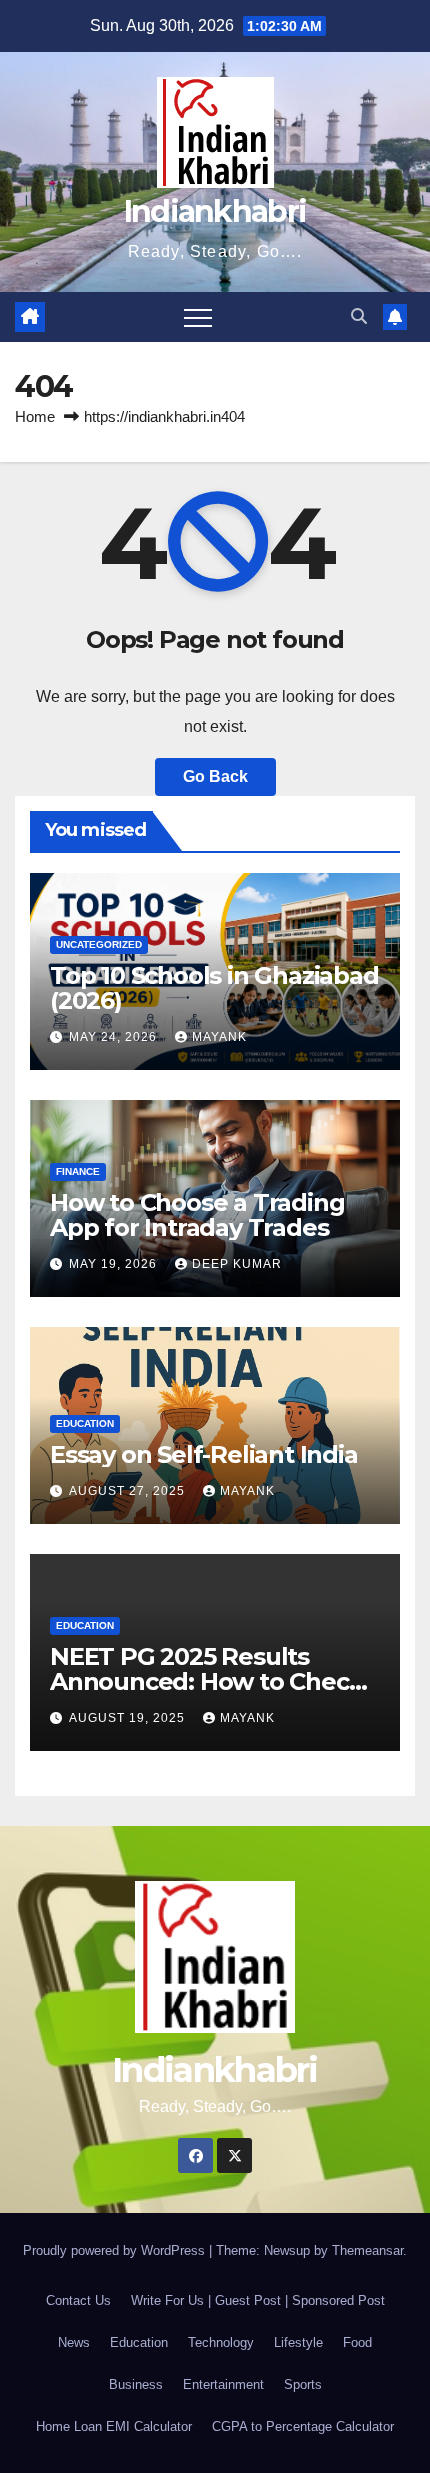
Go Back (215, 776)
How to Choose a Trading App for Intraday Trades (197, 1215)
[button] (359, 316)
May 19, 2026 (115, 1264)
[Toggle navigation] (198, 317)
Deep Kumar (237, 1264)
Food (357, 2342)
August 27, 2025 (129, 1491)
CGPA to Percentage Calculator (303, 2426)
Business (136, 2384)
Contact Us (78, 2300)
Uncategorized (99, 944)
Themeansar (367, 2250)
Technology (221, 2342)
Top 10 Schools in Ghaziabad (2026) (214, 988)
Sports (303, 2384)
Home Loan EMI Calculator (114, 2426)
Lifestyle (298, 2342)
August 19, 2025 (129, 1718)
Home (35, 416)
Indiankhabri (215, 211)
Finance (78, 1171)
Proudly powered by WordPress (116, 2250)
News (74, 2342)
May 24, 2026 (115, 1037)
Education (85, 1423)
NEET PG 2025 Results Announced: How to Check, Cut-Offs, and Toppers (209, 1681)
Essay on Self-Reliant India (204, 1454)
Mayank (219, 1037)
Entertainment (223, 2384)
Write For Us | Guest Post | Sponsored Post (258, 2300)
